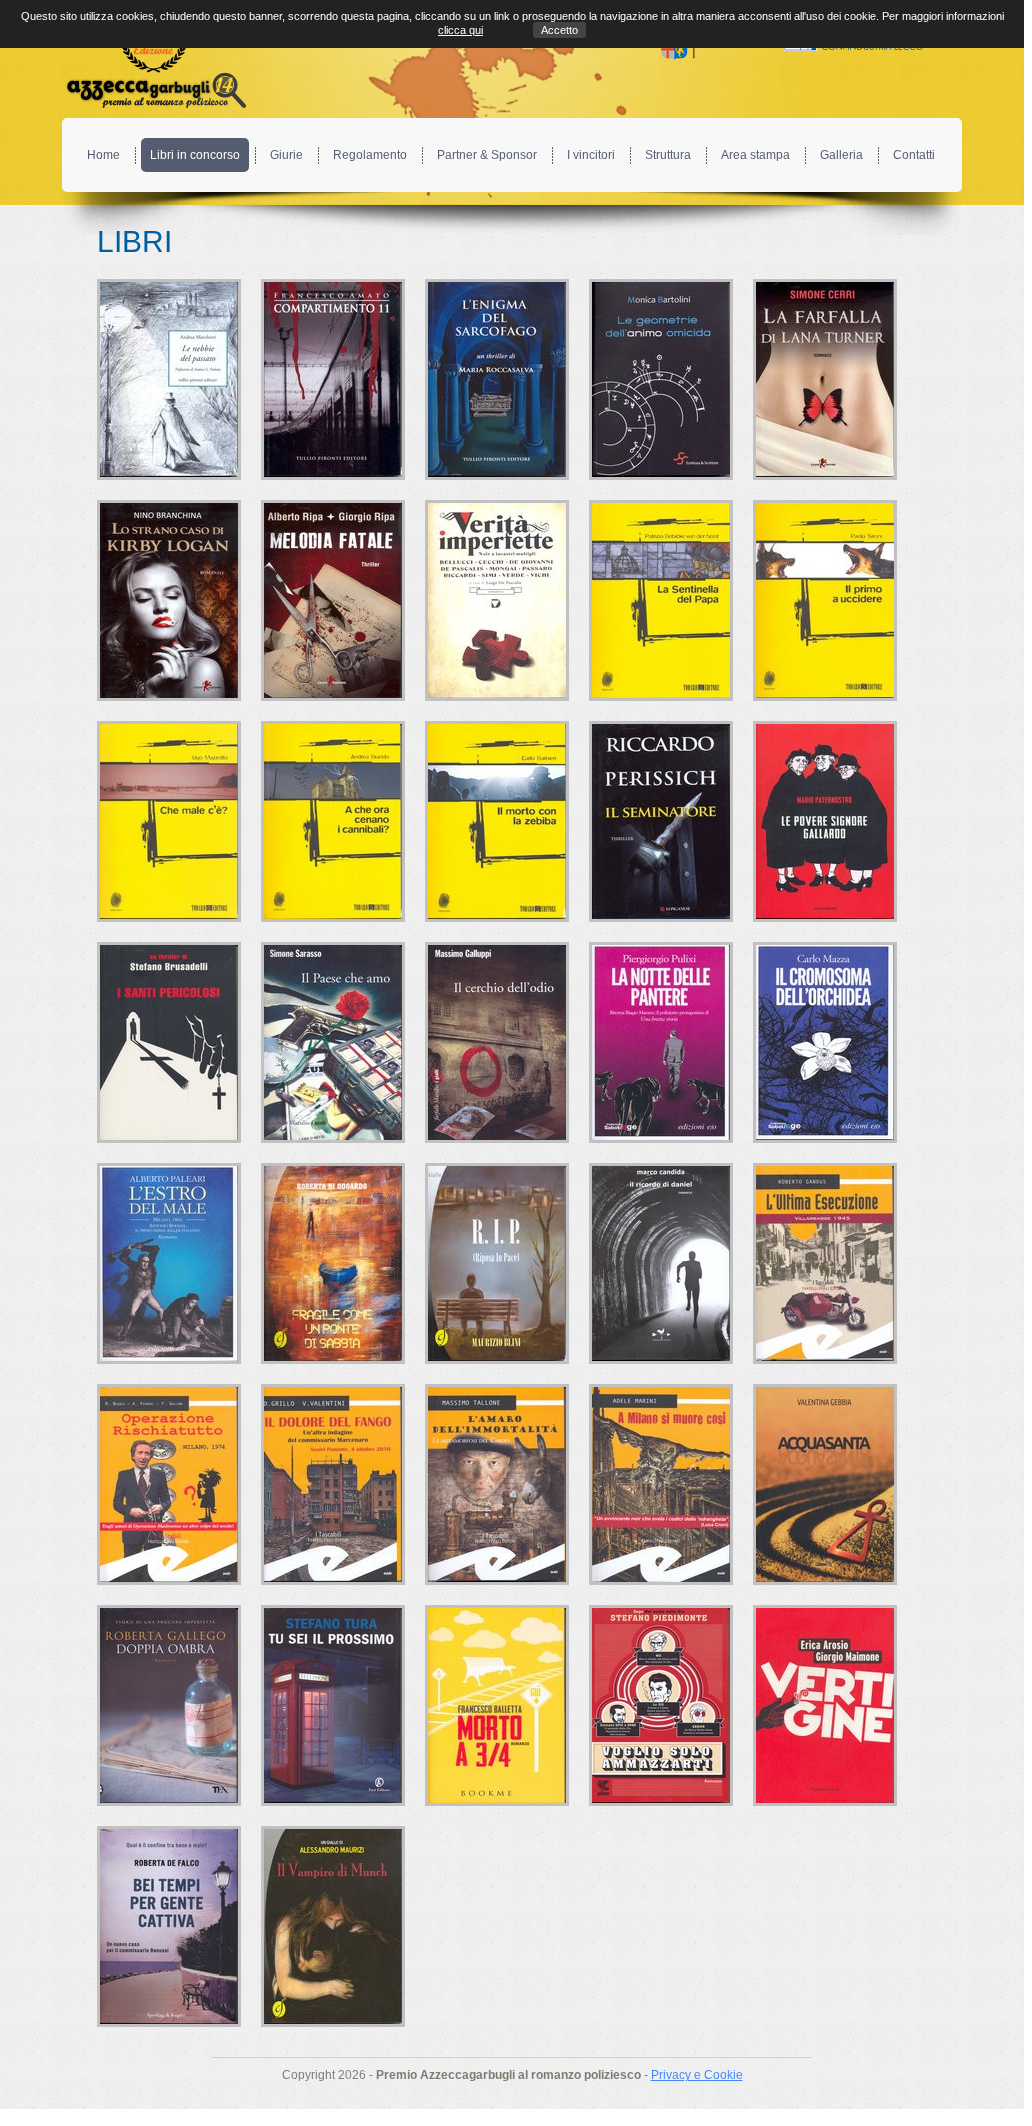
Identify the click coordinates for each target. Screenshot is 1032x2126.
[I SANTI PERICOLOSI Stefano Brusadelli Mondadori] (169, 1042)
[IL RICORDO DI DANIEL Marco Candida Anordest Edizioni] (661, 1263)
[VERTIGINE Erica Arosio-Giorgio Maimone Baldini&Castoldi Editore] (825, 1705)
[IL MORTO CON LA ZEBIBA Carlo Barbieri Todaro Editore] (497, 821)
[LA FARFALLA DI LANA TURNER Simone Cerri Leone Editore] (825, 379)
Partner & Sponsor (487, 155)
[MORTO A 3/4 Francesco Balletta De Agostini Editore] (497, 1705)
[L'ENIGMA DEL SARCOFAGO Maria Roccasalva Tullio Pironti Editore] (497, 379)
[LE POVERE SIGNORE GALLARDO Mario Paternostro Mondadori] (825, 821)
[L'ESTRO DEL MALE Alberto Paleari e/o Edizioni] (169, 1263)
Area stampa (755, 155)
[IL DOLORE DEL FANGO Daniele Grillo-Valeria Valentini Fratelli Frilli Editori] (333, 1484)
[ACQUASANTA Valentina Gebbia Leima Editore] (825, 1484)
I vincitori (591, 155)
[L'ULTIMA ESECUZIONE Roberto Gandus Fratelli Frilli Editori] (825, 1263)
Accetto (559, 30)
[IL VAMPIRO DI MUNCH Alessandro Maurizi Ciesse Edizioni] (333, 1926)
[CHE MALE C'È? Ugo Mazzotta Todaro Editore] (169, 821)
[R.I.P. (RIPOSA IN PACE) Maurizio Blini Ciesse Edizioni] (497, 1263)
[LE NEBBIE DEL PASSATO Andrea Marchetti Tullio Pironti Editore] (169, 379)
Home (103, 155)
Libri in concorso (195, 155)
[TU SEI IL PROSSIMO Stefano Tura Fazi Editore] (333, 1705)
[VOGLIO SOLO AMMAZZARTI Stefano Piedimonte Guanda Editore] (661, 1705)
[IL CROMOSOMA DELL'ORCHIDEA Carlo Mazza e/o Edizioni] (825, 1042)
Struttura (668, 155)
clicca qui (460, 30)
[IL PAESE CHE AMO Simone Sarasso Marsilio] (333, 1042)
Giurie (286, 155)
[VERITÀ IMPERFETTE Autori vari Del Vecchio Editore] (497, 600)
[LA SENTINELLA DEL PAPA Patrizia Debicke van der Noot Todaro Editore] (661, 600)
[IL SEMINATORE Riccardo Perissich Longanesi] (661, 821)
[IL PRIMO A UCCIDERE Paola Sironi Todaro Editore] (825, 600)
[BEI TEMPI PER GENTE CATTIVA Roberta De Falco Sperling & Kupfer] (169, 1926)
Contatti (914, 155)
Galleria (841, 155)
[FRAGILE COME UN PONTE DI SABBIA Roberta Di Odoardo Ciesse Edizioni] (333, 1263)
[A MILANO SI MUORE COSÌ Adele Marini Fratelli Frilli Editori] (661, 1484)
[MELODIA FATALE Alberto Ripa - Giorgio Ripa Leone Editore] (333, 600)
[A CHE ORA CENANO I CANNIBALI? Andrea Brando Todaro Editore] (333, 821)
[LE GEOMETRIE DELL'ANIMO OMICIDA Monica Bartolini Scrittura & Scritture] (661, 379)
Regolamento (370, 155)
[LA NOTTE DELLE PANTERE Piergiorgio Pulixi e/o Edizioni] (661, 1042)
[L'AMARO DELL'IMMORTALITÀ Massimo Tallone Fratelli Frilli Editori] (497, 1484)
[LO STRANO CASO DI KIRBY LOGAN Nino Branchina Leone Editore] (169, 600)
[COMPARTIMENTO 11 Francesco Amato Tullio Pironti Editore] (333, 379)
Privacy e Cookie (697, 2075)
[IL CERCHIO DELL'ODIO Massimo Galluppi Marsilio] (497, 1042)
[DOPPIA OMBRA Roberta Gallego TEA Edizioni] (169, 1705)
